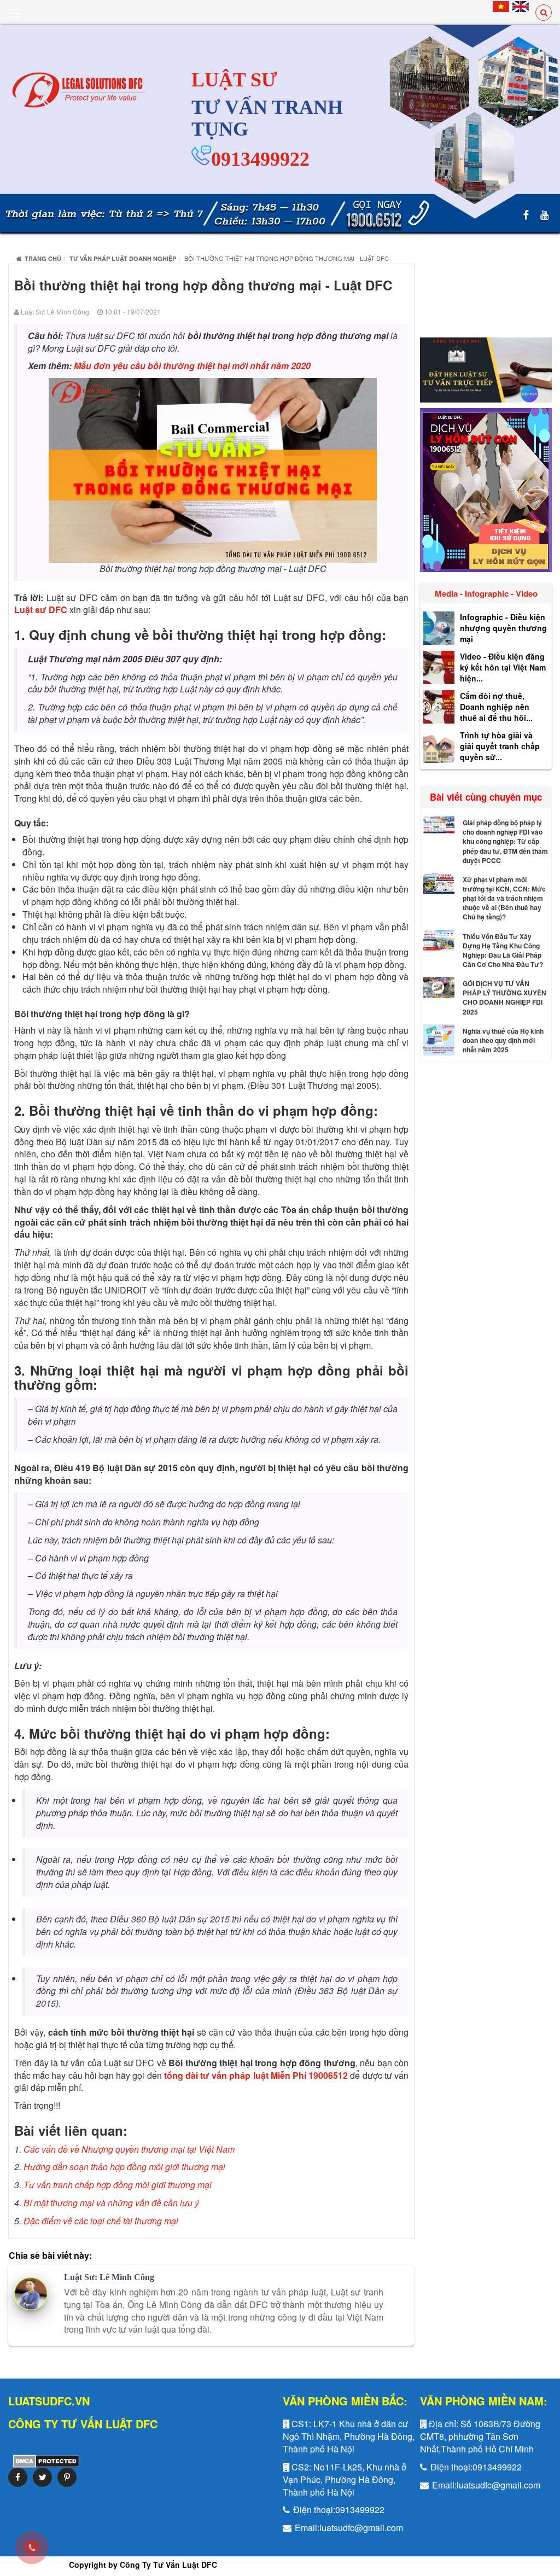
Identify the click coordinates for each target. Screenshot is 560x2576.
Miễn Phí (288, 2075)
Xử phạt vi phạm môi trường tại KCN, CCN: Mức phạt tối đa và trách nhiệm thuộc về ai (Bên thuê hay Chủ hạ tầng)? (504, 898)
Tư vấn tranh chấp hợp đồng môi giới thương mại (118, 2185)
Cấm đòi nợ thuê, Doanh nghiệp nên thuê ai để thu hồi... (496, 707)
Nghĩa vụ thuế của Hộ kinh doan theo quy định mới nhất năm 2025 (503, 1040)
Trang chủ (43, 258)
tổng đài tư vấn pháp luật (217, 2075)
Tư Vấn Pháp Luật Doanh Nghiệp (123, 258)
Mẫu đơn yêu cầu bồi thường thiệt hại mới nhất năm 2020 (192, 366)
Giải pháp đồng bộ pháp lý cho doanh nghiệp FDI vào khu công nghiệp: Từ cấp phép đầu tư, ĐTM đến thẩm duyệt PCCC (505, 841)
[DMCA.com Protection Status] (44, 2460)
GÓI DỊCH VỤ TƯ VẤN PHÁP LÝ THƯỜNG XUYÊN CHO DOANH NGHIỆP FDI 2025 (504, 997)
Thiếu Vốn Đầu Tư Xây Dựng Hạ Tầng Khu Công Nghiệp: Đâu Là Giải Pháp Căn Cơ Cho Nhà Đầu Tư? (503, 950)
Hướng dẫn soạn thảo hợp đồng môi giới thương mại (124, 2167)
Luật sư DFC (41, 610)
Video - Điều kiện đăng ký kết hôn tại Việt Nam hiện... (503, 667)
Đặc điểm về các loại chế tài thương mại (101, 2221)
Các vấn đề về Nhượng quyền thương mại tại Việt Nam (129, 2149)
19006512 (329, 2075)
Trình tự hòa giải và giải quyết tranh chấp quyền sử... (500, 746)
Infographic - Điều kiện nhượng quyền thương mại (503, 628)
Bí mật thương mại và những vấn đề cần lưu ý (111, 2203)
